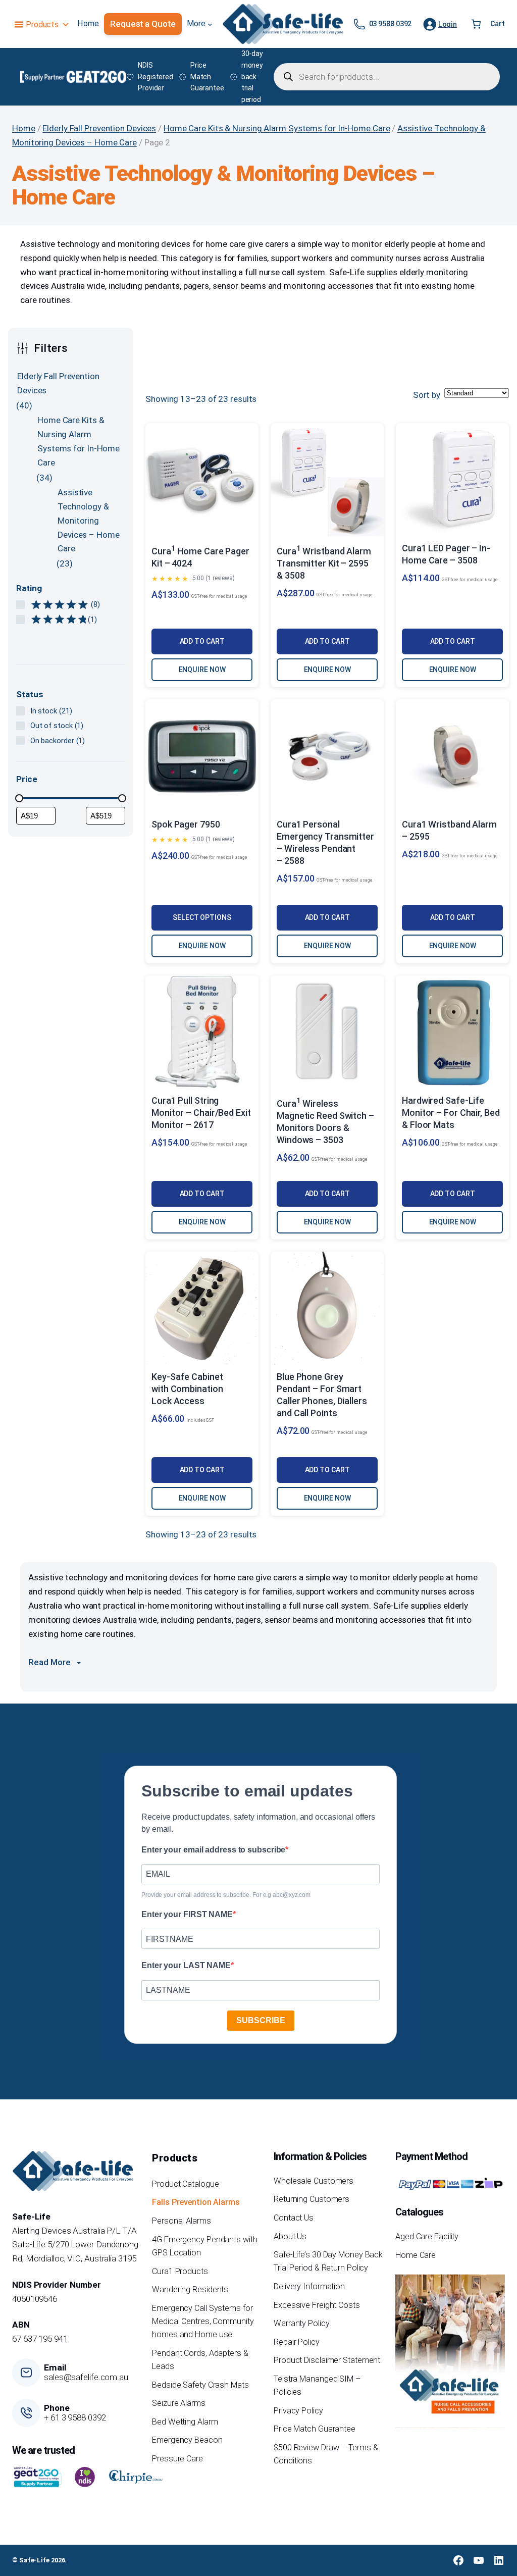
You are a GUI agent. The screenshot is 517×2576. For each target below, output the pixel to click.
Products (42, 24)
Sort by (427, 395)
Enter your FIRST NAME (187, 1914)
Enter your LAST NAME (186, 1965)
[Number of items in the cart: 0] (476, 24)
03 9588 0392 (391, 24)
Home (24, 128)
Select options (202, 917)
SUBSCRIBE (261, 2020)
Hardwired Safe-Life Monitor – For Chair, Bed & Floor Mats (451, 1113)
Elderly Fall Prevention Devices (99, 128)
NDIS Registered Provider (156, 77)
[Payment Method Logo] (450, 2184)
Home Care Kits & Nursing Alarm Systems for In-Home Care (277, 128)
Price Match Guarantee (207, 77)
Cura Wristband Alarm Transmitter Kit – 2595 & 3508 (324, 563)
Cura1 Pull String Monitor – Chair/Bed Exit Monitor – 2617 (201, 1113)
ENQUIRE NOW (202, 669)
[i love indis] (85, 2477)
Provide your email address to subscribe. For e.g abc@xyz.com (226, 1895)
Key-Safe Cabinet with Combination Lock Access (187, 1389)
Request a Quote (143, 24)
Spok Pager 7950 (186, 824)
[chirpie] (137, 2477)
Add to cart (202, 641)
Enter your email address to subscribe (213, 1850)
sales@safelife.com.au (86, 2377)
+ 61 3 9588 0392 (75, 2417)
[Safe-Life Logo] (283, 24)
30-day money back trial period (252, 76)
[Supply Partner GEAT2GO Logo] (73, 77)
